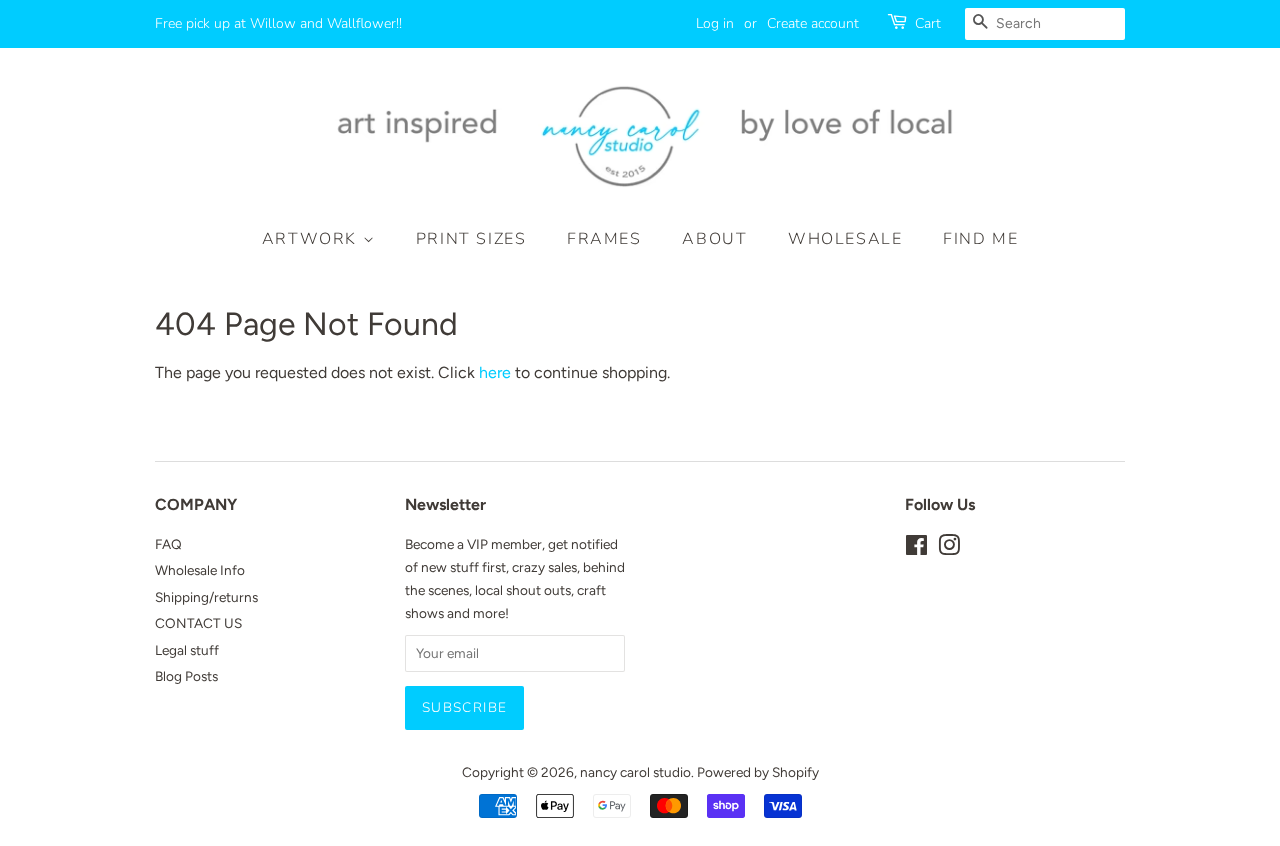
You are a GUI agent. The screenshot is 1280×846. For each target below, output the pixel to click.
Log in (715, 23)
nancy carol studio (635, 772)
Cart (928, 23)
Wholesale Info (200, 570)
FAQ (168, 544)
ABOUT (714, 239)
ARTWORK (312, 239)
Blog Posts (186, 676)
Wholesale (845, 239)
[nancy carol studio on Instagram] (949, 549)
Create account (813, 23)
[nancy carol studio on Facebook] (916, 549)
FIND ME (980, 239)
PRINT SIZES (471, 239)
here (495, 372)
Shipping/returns (206, 597)
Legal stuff (187, 650)
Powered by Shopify (758, 772)
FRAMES (604, 239)
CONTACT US (198, 623)
